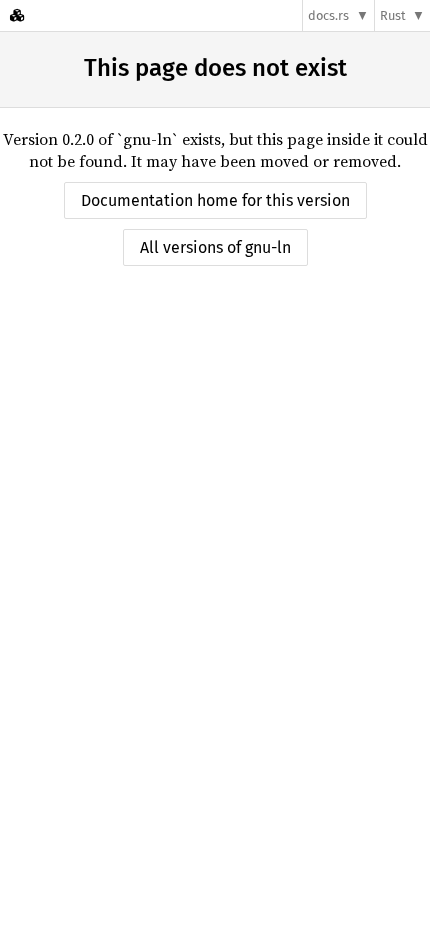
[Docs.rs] (17, 15)
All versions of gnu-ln (215, 247)
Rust (393, 15)
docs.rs (328, 15)
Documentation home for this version (215, 200)
